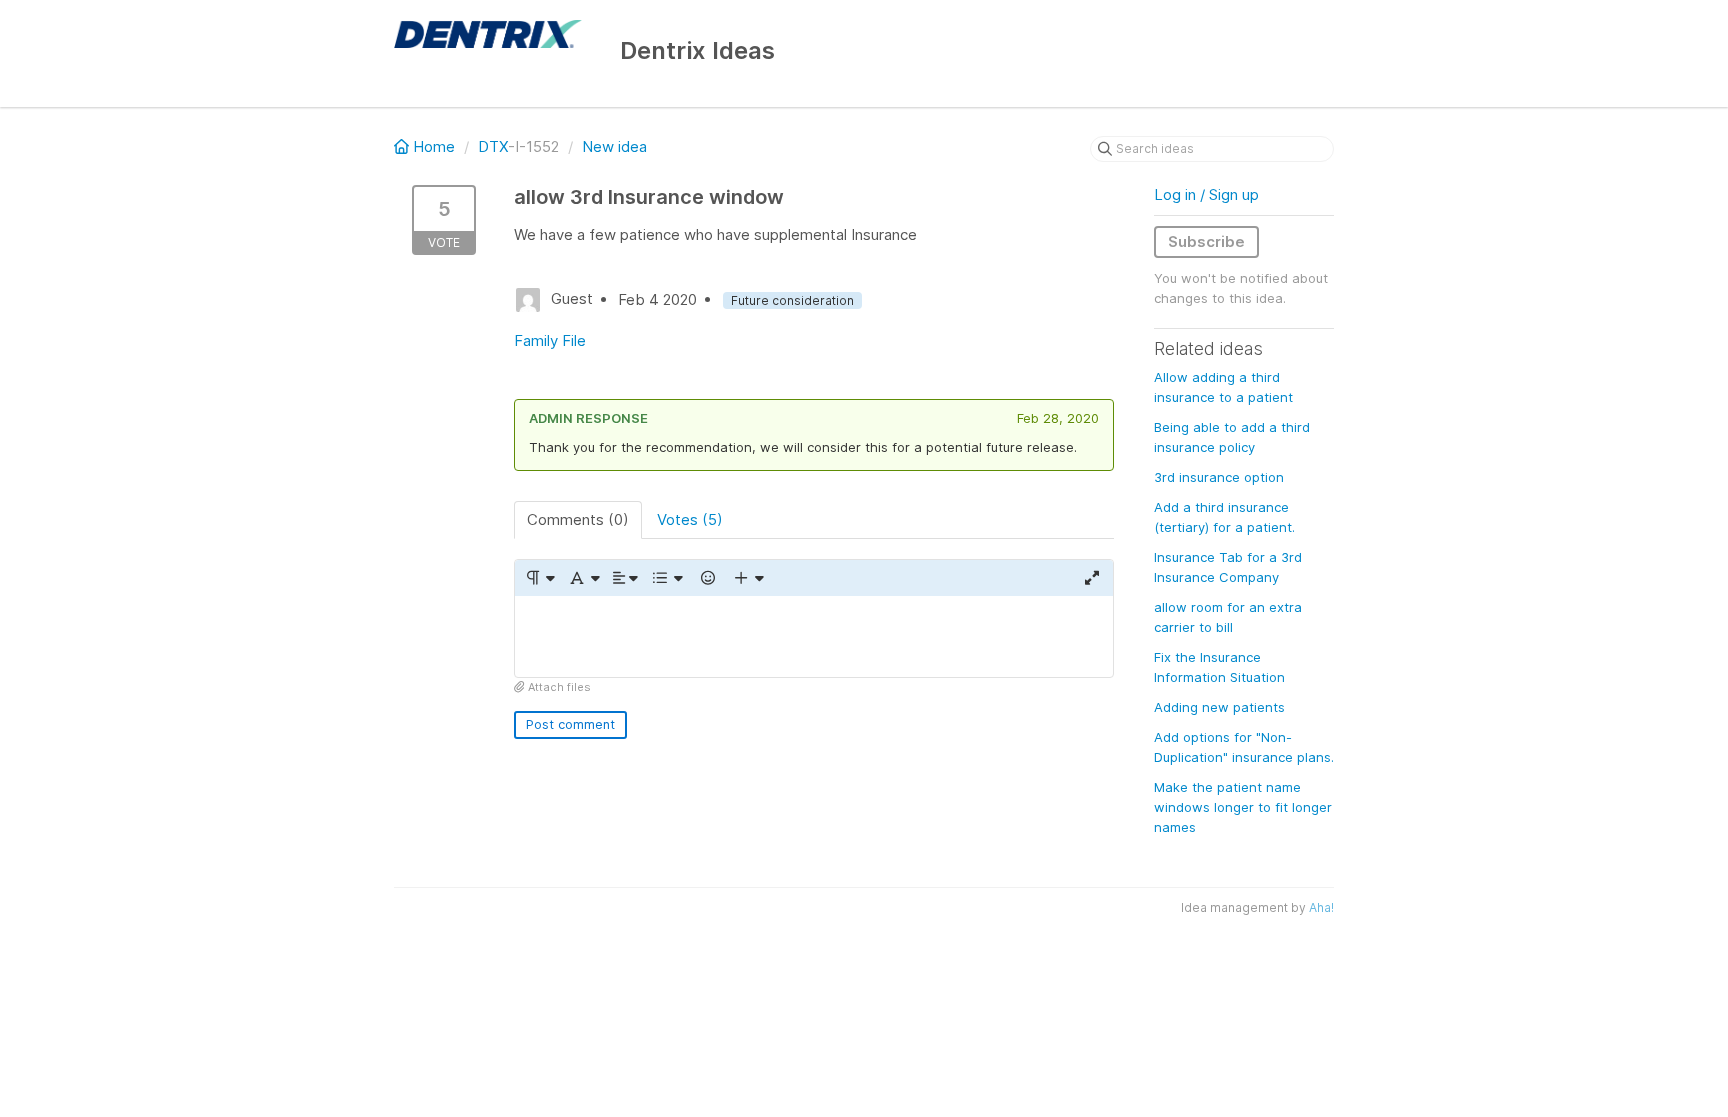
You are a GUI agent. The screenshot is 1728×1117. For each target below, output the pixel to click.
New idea (614, 146)
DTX (493, 146)
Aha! (1321, 907)
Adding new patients (1219, 707)
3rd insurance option (1219, 477)
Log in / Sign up (1206, 194)
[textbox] (814, 636)
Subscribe (1206, 241)
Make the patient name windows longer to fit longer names (1243, 807)
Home (434, 146)
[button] (539, 578)
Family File (550, 340)
